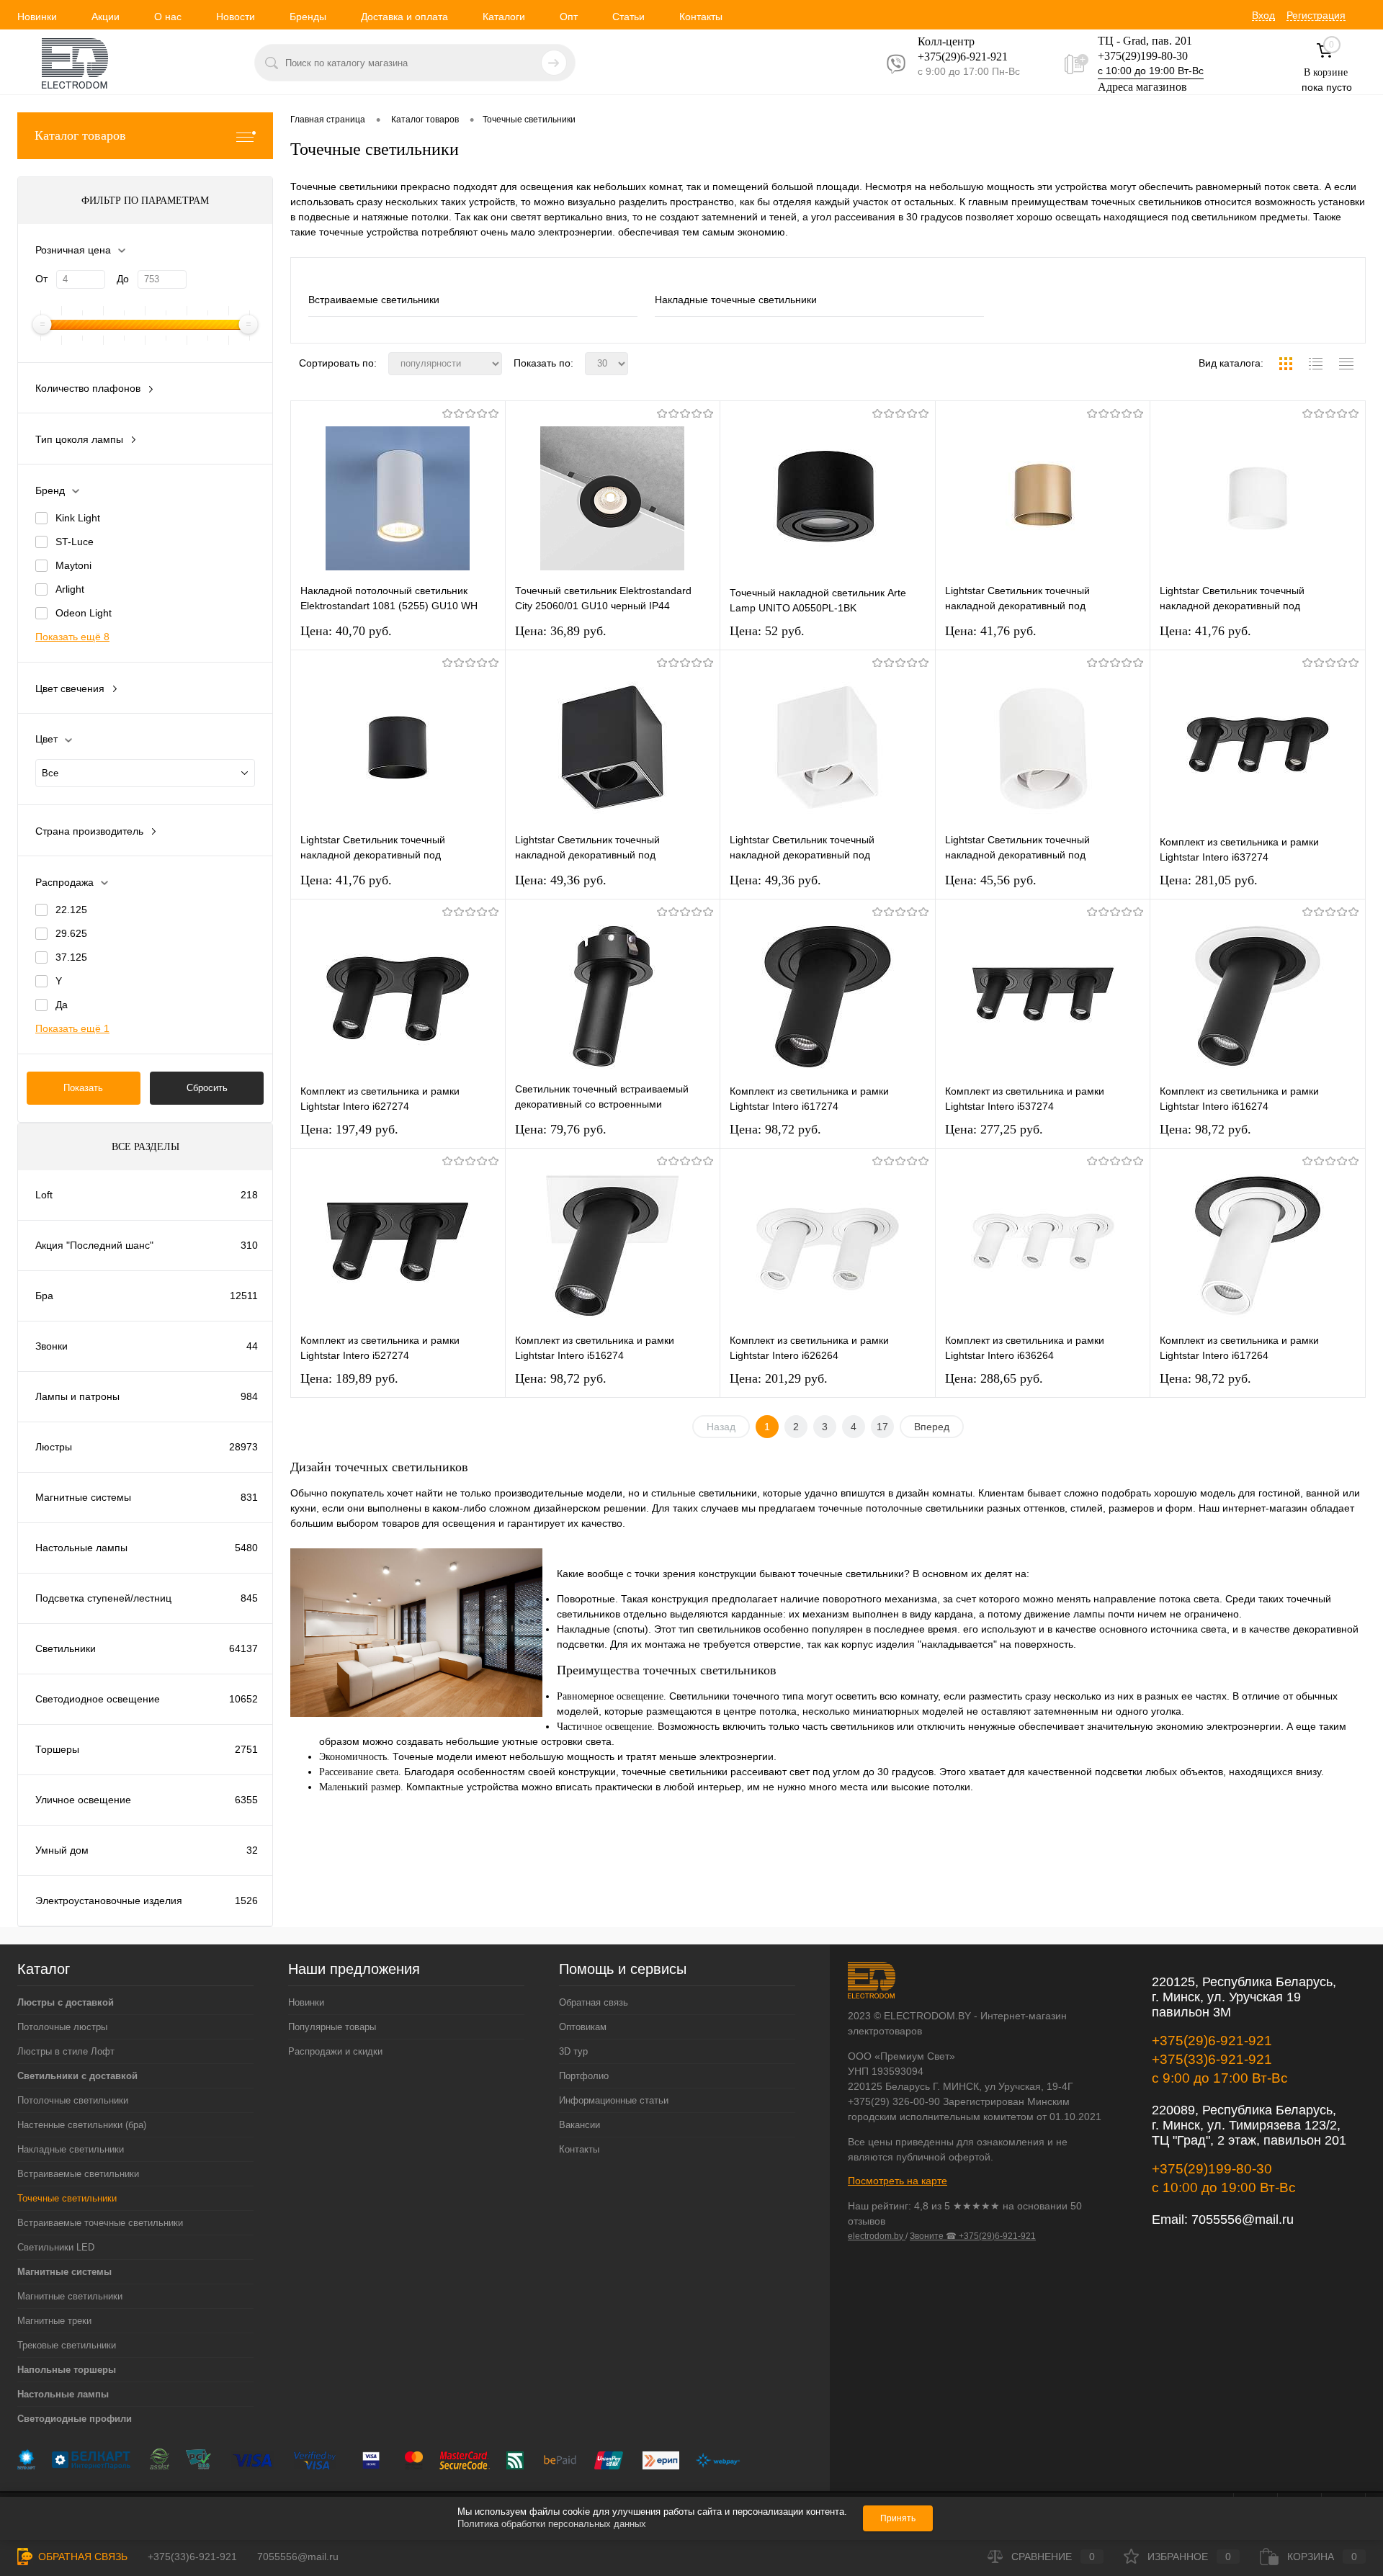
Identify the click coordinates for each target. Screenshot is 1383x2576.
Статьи (628, 17)
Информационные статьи (614, 2100)
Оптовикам (583, 2027)
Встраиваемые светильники (374, 300)
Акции (106, 17)
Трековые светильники (67, 2345)
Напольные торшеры (67, 2370)
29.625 (71, 933)
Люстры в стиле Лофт (66, 2051)
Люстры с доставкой (66, 2002)
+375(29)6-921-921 (1212, 2041)
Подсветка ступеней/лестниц (103, 1598)
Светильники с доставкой (77, 2076)
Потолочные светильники (73, 2100)
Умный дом (62, 1850)
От (41, 279)
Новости (236, 17)
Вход (1263, 15)
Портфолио (584, 2076)
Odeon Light (84, 613)
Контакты (701, 17)
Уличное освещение (83, 1800)
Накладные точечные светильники (736, 300)
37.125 (71, 957)
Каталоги (504, 17)
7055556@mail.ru (1243, 2220)
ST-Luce (75, 542)
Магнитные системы (83, 1497)
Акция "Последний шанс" (94, 1245)
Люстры (54, 1447)
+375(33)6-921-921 (1212, 2059)
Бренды (308, 17)
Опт (569, 17)
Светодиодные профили (75, 2419)
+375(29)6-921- (954, 57)
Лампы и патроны (77, 1396)
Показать (83, 1088)
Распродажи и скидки (335, 2051)
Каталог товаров (80, 135)
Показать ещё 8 (72, 637)
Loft (44, 1195)
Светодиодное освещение (98, 1699)
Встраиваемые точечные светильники (100, 2223)
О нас (168, 17)
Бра (44, 1296)
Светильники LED (56, 2247)
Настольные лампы (81, 1548)
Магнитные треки (54, 2321)
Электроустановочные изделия (109, 1900)
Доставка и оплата (404, 17)
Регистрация (1316, 15)
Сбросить (207, 1088)
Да (62, 1005)
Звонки (52, 1346)
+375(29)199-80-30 (1143, 56)
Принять (898, 2518)
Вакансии (579, 2125)
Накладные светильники (71, 2149)
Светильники (66, 1648)
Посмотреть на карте (898, 2181)
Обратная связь (594, 2002)
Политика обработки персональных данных (552, 2524)
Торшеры (57, 1749)
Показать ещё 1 (72, 1028)
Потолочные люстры (62, 2027)
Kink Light (78, 518)
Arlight (70, 589)
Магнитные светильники (70, 2296)
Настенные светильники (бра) (82, 2125)
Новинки (37, 17)
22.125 (71, 910)
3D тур (573, 2051)
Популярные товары (332, 2027)
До (123, 279)
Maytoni (73, 565)
